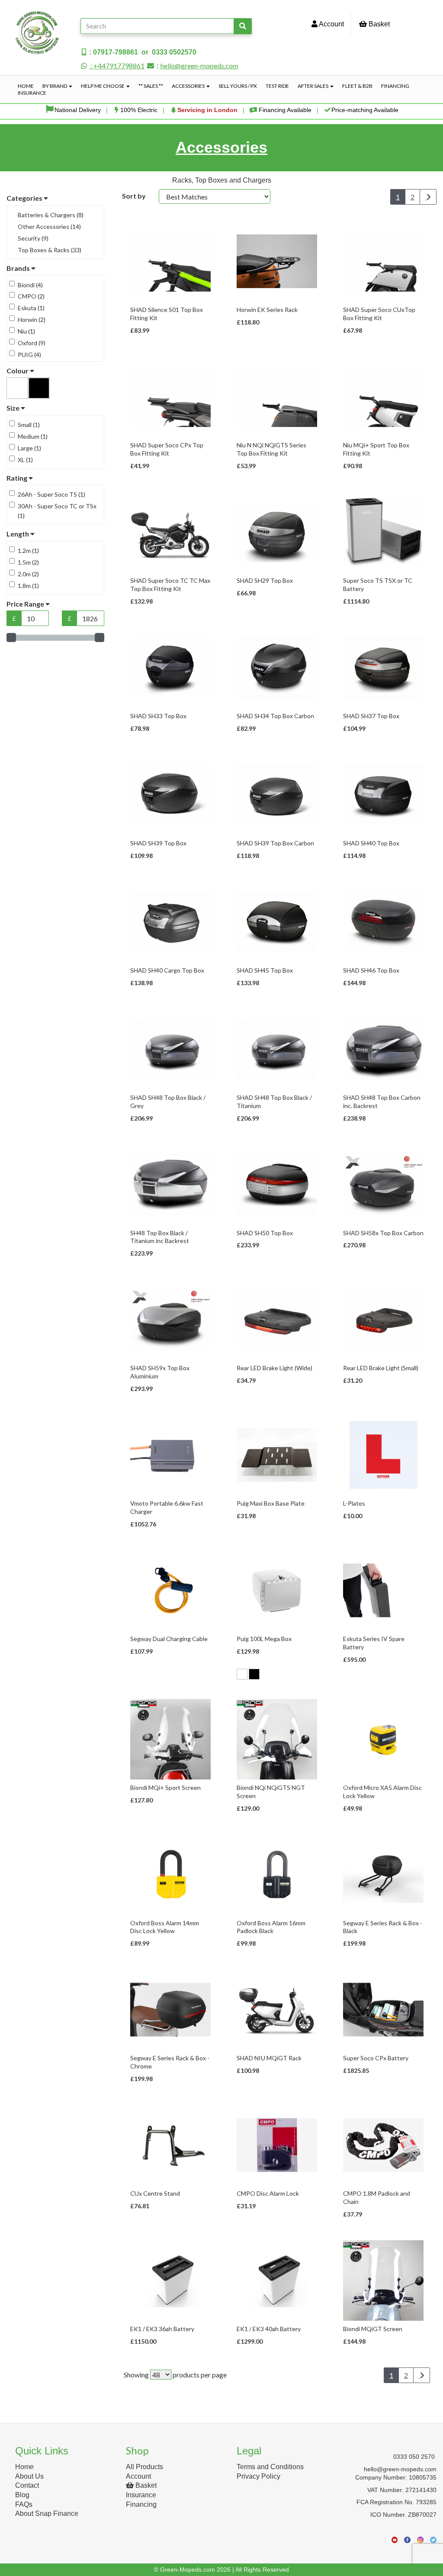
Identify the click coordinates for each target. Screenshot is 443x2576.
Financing (395, 86)
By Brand (55, 86)
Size (14, 408)
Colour (18, 371)
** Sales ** (151, 86)
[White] (242, 1674)
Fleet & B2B (357, 86)
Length (18, 534)
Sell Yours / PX (238, 86)
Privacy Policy (258, 2476)
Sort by (134, 196)
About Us (29, 2476)
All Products (144, 2467)
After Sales (313, 86)
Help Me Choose (103, 86)
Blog (22, 2495)
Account (331, 24)
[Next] (428, 197)
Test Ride (277, 86)
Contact (27, 2485)
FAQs (24, 2504)
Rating (18, 478)
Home (26, 86)
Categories (25, 198)
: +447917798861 (117, 66)
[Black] (254, 1674)
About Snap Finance (47, 2513)
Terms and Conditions (270, 2467)
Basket (378, 24)
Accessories (189, 86)
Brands (19, 268)
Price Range (26, 604)
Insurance (32, 93)
